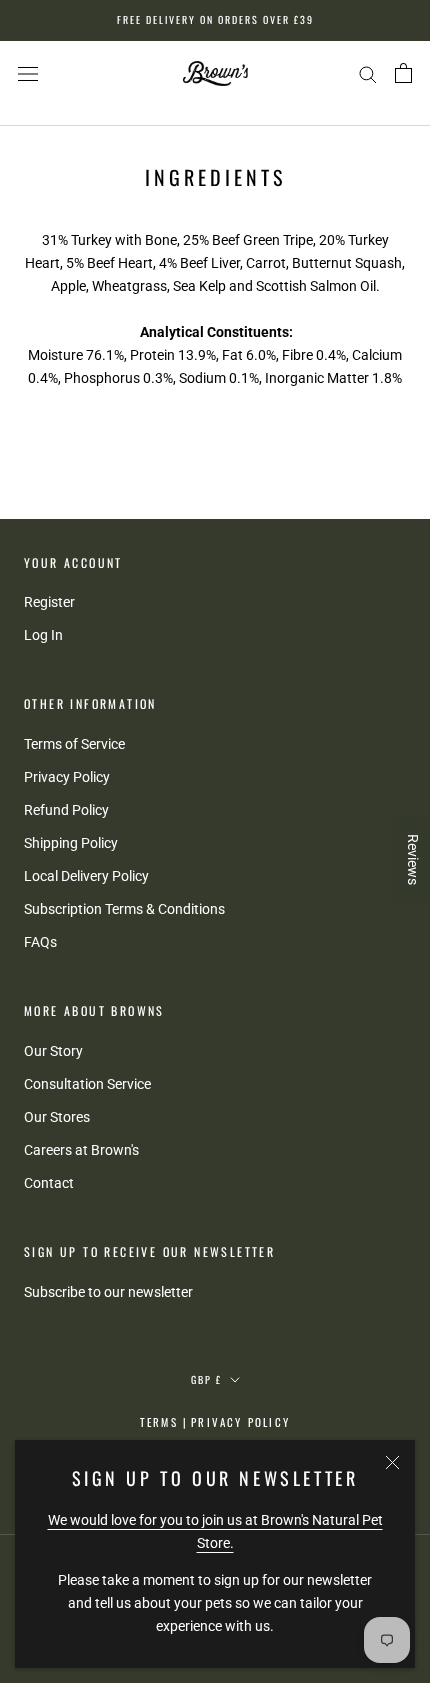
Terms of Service (74, 744)
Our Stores (57, 1117)
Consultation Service (87, 1084)
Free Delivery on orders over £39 (215, 19)
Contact (49, 1183)
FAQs (40, 942)
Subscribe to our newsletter (108, 1292)
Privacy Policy (67, 777)
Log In (43, 635)
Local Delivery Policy (86, 876)
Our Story (53, 1051)
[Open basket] (403, 73)
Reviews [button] (413, 859)
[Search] (368, 73)
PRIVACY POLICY (240, 1422)
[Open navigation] (28, 73)
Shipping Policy (71, 843)
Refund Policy (66, 810)
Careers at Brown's (81, 1150)
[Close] (392, 1462)
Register (49, 602)
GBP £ (206, 1379)
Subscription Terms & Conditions (124, 909)
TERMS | (164, 1422)
